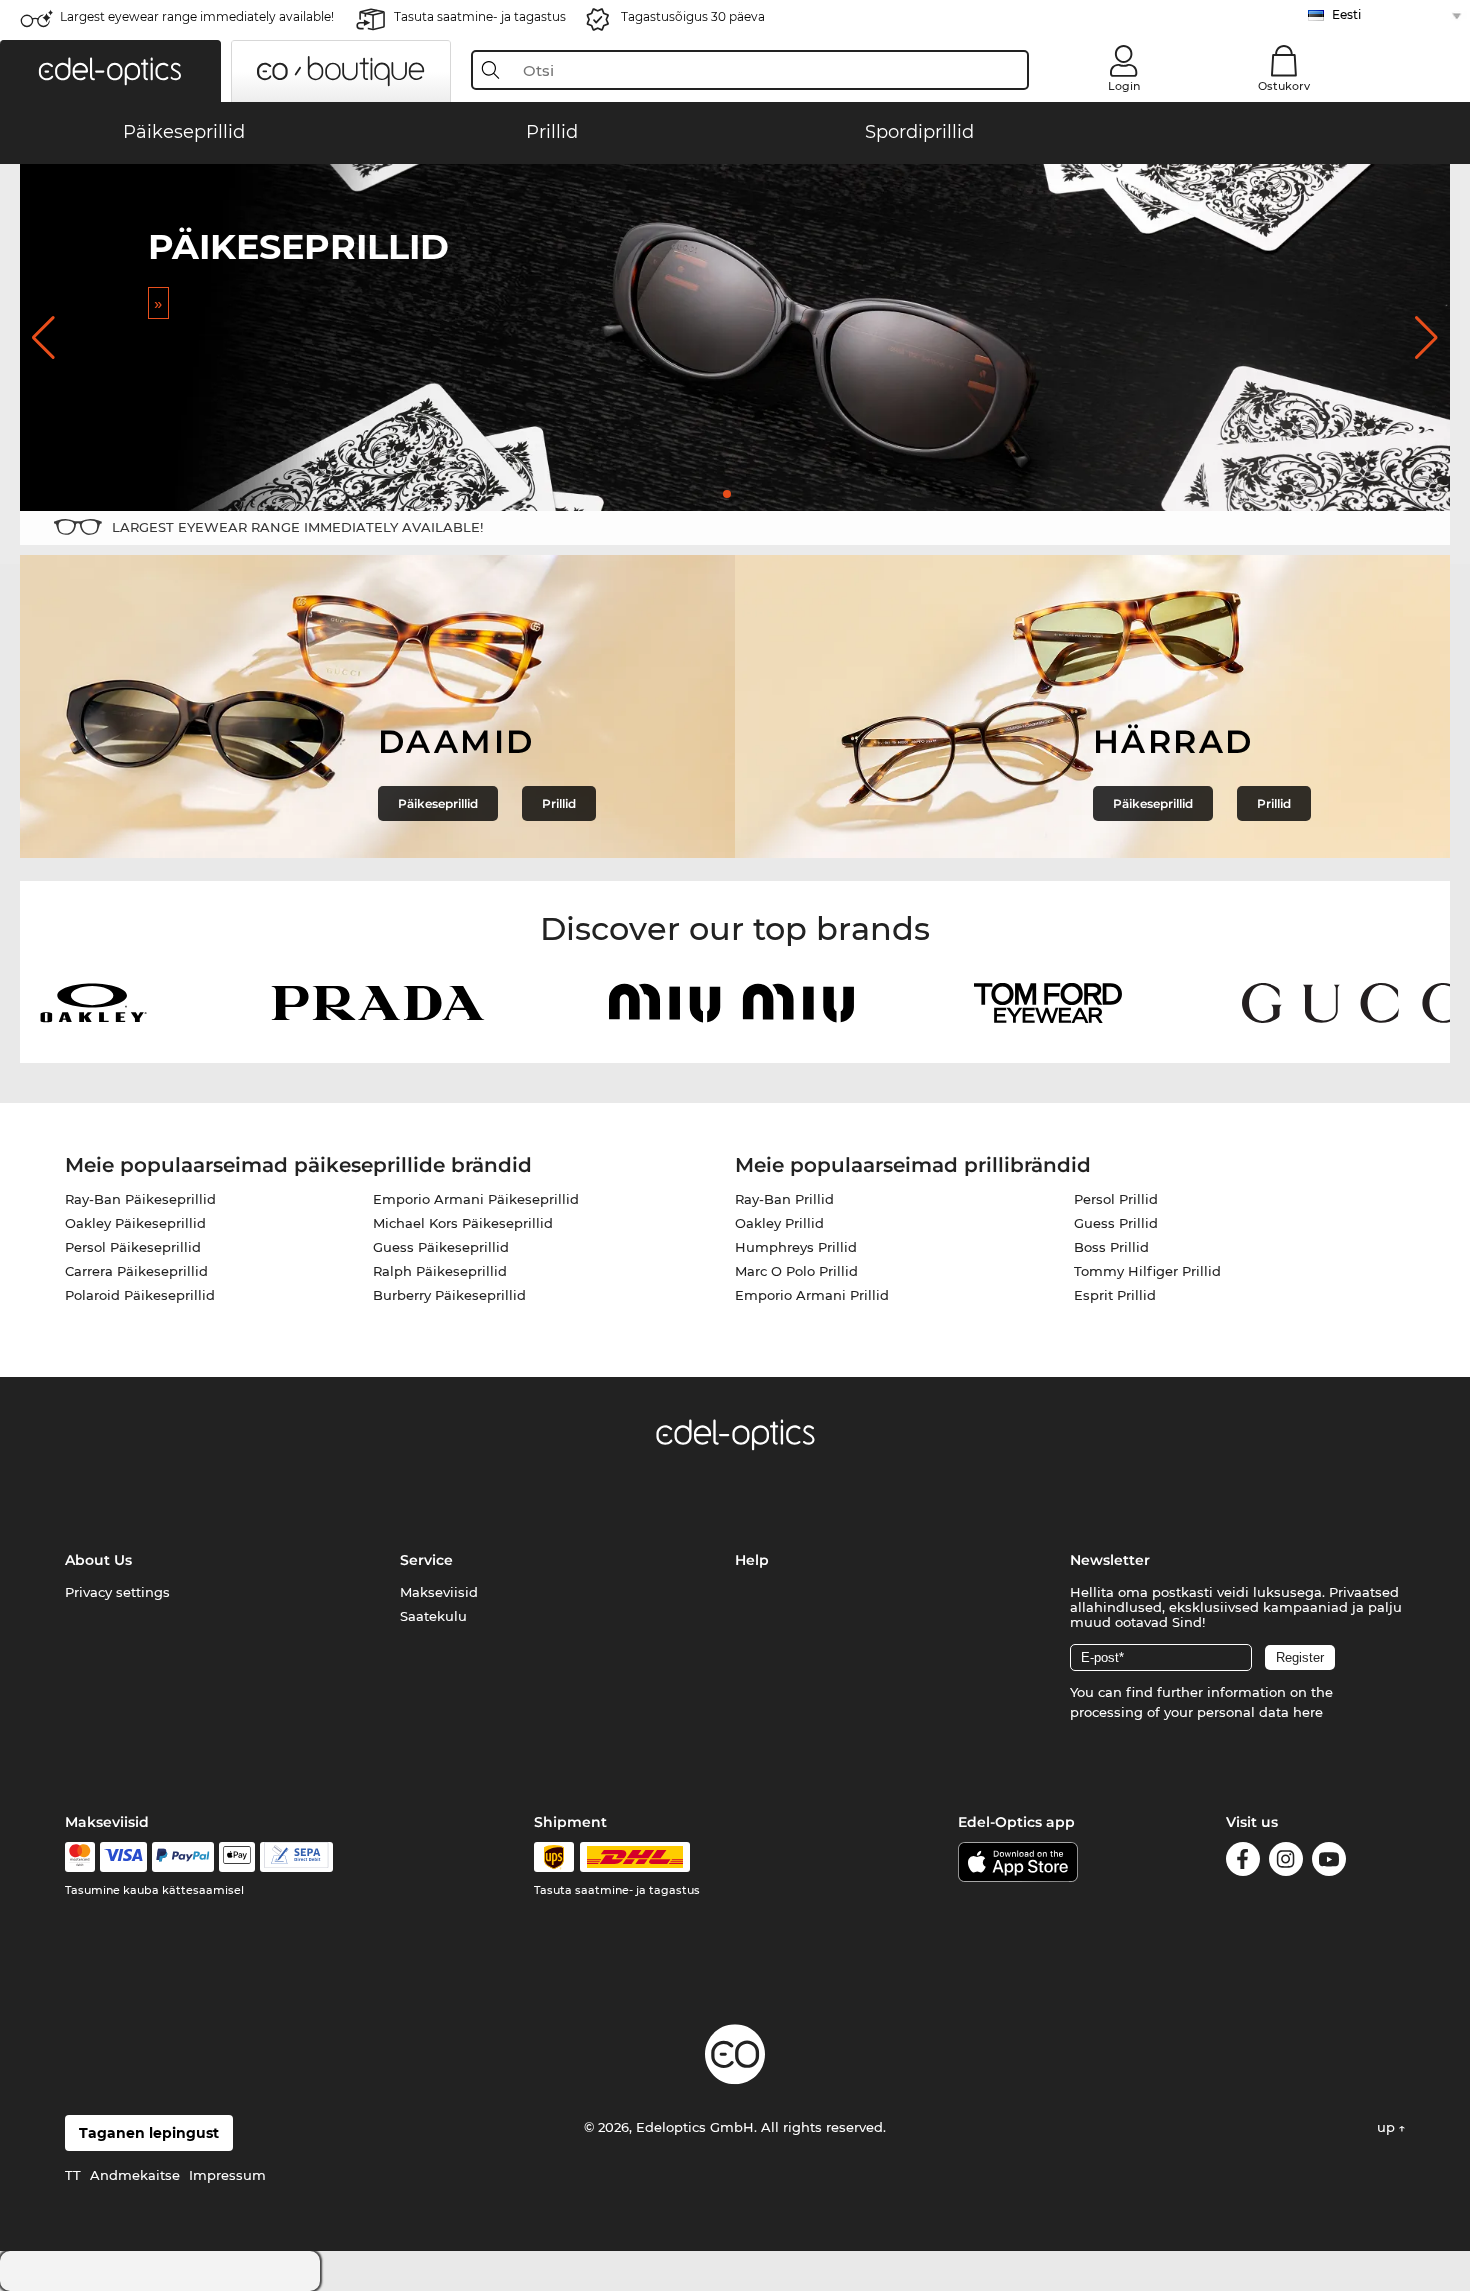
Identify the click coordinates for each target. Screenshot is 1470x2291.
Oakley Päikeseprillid (135, 1223)
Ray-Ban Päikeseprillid (140, 1199)
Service (426, 1560)
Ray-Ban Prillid (784, 1199)
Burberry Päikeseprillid (449, 1295)
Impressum (227, 2175)
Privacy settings (117, 1592)
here (1308, 1712)
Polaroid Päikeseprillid (140, 1295)
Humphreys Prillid (796, 1247)
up (1388, 2127)
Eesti (1346, 14)
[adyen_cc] (80, 1857)
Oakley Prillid (779, 1223)
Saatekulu (433, 1616)
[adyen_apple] (237, 1857)
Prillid (559, 803)
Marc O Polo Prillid (796, 1271)
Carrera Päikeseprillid (136, 1271)
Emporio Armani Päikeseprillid (476, 1199)
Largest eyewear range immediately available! (197, 16)
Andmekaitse (135, 2175)
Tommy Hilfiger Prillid (1147, 1271)
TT (73, 2175)
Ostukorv (1284, 86)
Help (752, 1560)
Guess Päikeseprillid (441, 1247)
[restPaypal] (183, 1857)
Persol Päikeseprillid (133, 1247)
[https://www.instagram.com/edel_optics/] (1286, 1862)
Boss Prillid (1111, 1247)
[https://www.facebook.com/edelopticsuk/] (1243, 1862)
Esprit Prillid (1115, 1295)
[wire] (296, 1857)
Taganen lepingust (149, 2133)
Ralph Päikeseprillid (440, 1271)
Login (1124, 86)
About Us (98, 1560)
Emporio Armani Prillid (812, 1295)
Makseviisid (439, 1592)
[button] (110, 71)
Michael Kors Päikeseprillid (463, 1223)
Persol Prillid (1116, 1199)
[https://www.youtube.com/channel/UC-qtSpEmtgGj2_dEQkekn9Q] (1329, 1862)
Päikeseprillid (438, 803)
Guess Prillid (1116, 1223)
